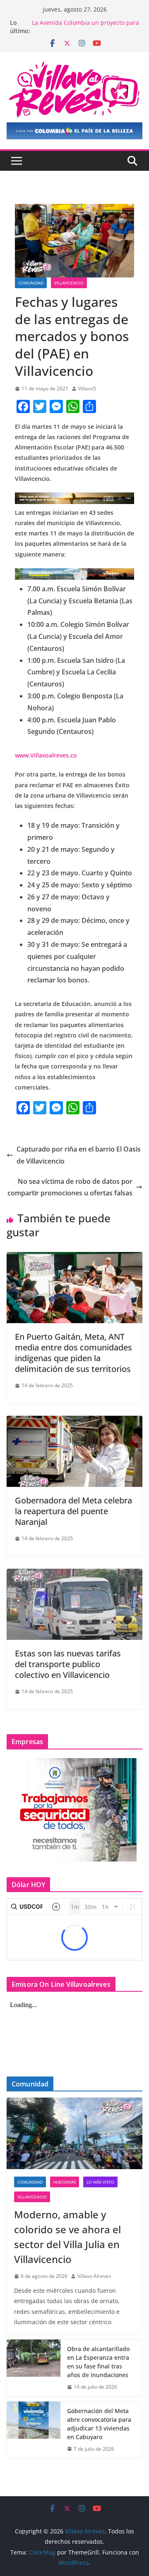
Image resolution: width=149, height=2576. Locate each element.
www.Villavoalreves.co (46, 755)
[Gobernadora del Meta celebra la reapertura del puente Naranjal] (74, 1422)
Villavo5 (87, 388)
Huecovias (65, 2182)
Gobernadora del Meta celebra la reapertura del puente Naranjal (73, 1511)
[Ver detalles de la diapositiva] (74, 131)
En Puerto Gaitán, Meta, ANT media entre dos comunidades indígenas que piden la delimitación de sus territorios (73, 1353)
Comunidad (31, 283)
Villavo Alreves (94, 2276)
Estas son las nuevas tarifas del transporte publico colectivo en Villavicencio (68, 1664)
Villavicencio (69, 283)
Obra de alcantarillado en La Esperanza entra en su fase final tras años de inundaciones (98, 2362)
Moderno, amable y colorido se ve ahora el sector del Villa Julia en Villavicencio (67, 2237)
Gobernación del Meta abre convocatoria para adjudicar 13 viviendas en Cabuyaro (99, 2424)
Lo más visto (100, 2182)
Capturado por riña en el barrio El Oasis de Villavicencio (79, 1155)
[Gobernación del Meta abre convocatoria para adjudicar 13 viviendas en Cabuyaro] (34, 2430)
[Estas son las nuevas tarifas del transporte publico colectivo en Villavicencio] (74, 1575)
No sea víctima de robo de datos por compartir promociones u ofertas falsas (70, 1187)
